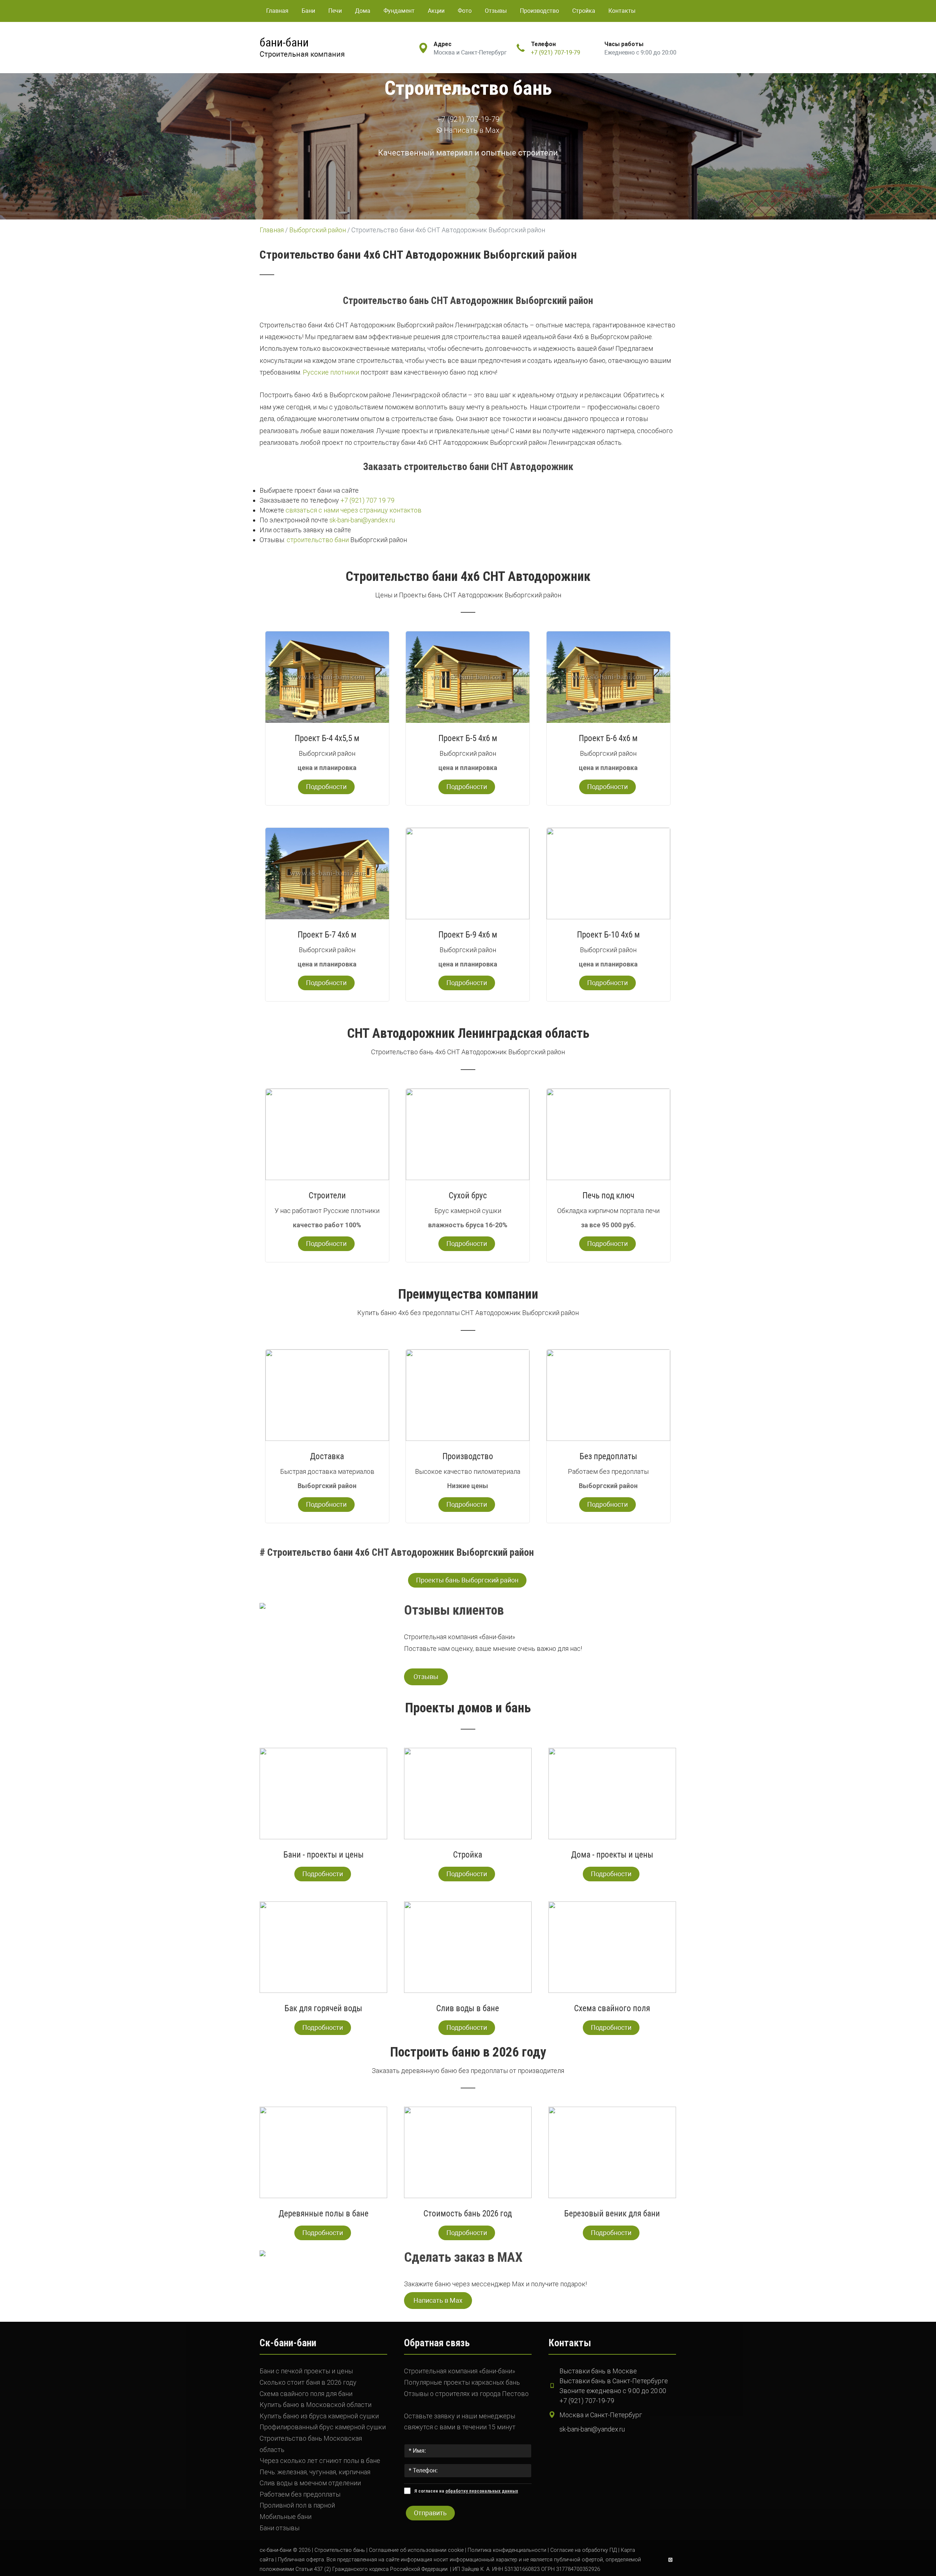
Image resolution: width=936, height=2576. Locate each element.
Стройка (584, 11)
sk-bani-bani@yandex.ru (362, 520)
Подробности (326, 787)
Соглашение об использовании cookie (416, 2550)
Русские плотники (331, 372)
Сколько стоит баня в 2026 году (308, 2382)
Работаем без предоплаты (300, 2494)
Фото (465, 11)
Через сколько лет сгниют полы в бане (320, 2461)
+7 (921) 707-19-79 (556, 52)
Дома (363, 11)
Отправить (430, 2513)
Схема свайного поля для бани (306, 2394)
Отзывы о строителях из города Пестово (466, 2394)
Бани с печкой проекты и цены (306, 2371)
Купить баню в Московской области (316, 2405)
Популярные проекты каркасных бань (462, 2382)
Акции (436, 11)
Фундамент (399, 11)
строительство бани (318, 540)
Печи (335, 11)
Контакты (622, 11)
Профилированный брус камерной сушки (323, 2427)
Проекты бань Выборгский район (467, 1580)
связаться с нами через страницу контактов (354, 510)
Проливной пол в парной (297, 2505)
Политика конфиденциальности (507, 2550)
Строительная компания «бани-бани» (460, 2371)
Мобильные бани (286, 2517)
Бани (308, 11)
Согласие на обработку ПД (584, 2550)
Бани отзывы (280, 2528)
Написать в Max (471, 130)
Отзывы (496, 11)
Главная (277, 11)
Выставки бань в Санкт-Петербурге (614, 2381)
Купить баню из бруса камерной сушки (319, 2416)
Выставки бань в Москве (598, 2371)
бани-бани (284, 42)
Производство (539, 11)
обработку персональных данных (482, 2491)
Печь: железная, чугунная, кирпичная (315, 2472)
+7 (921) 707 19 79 (367, 500)
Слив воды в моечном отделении (310, 2483)
